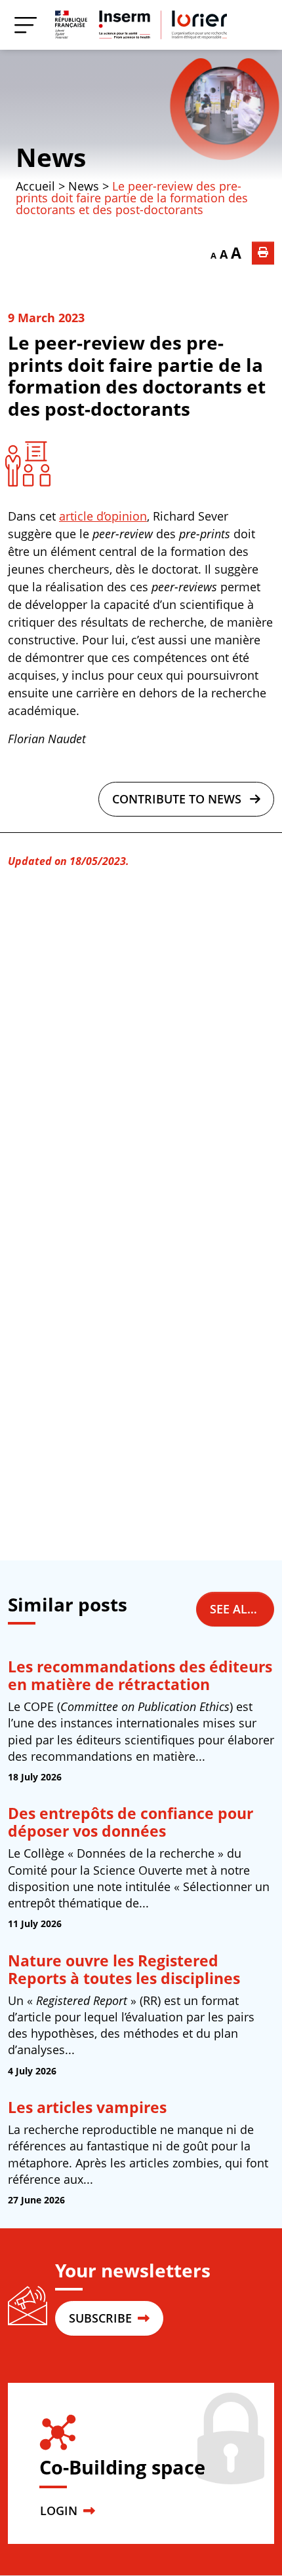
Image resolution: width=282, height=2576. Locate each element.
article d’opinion (103, 516)
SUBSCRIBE (102, 2318)
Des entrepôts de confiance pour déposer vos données (131, 1822)
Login (60, 2511)
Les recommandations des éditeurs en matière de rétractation (140, 1676)
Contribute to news (178, 799)
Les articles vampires (87, 2107)
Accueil (35, 186)
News (51, 157)
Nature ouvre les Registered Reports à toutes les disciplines (124, 1970)
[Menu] (26, 25)
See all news (242, 1609)
